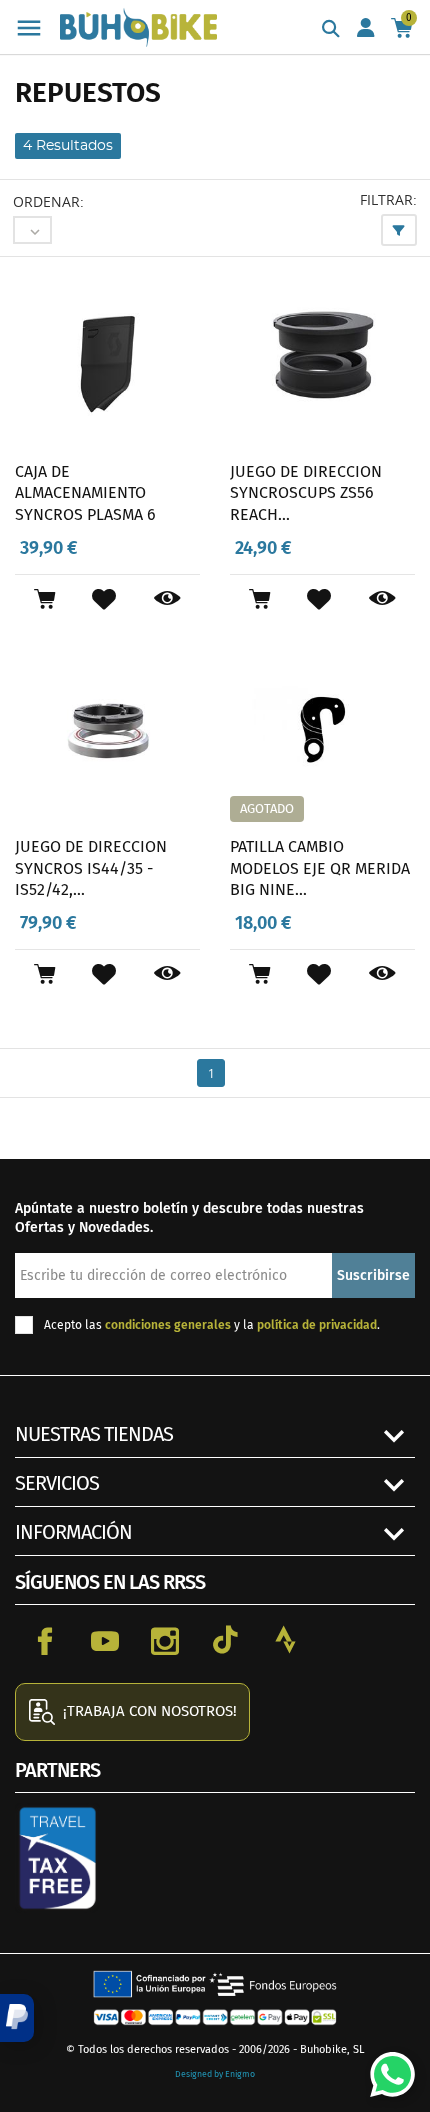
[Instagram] (165, 1640)
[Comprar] (44, 599)
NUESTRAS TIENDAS (94, 1434)
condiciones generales (168, 1325)
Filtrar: (388, 199)
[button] (17, 2018)
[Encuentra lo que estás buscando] (331, 30)
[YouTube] (105, 1640)
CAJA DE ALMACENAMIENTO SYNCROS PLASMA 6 (85, 493)
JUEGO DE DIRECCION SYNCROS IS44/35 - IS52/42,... (91, 868)
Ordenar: (48, 201)
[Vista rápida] (167, 599)
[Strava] (285, 1640)
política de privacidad (317, 1325)
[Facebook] (45, 1640)
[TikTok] (225, 1640)
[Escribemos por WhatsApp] (385, 2067)
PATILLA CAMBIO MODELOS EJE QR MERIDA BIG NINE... (320, 868)
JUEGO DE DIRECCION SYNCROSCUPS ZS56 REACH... (306, 493)
